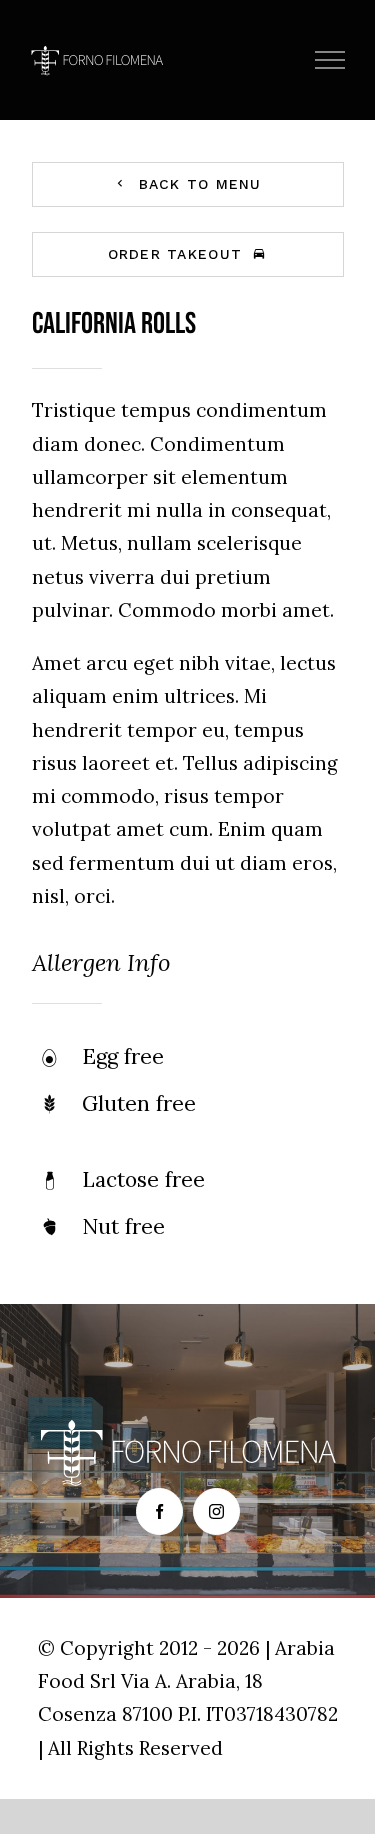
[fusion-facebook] (159, 1511)
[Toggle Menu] (330, 60)
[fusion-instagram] (216, 1511)
